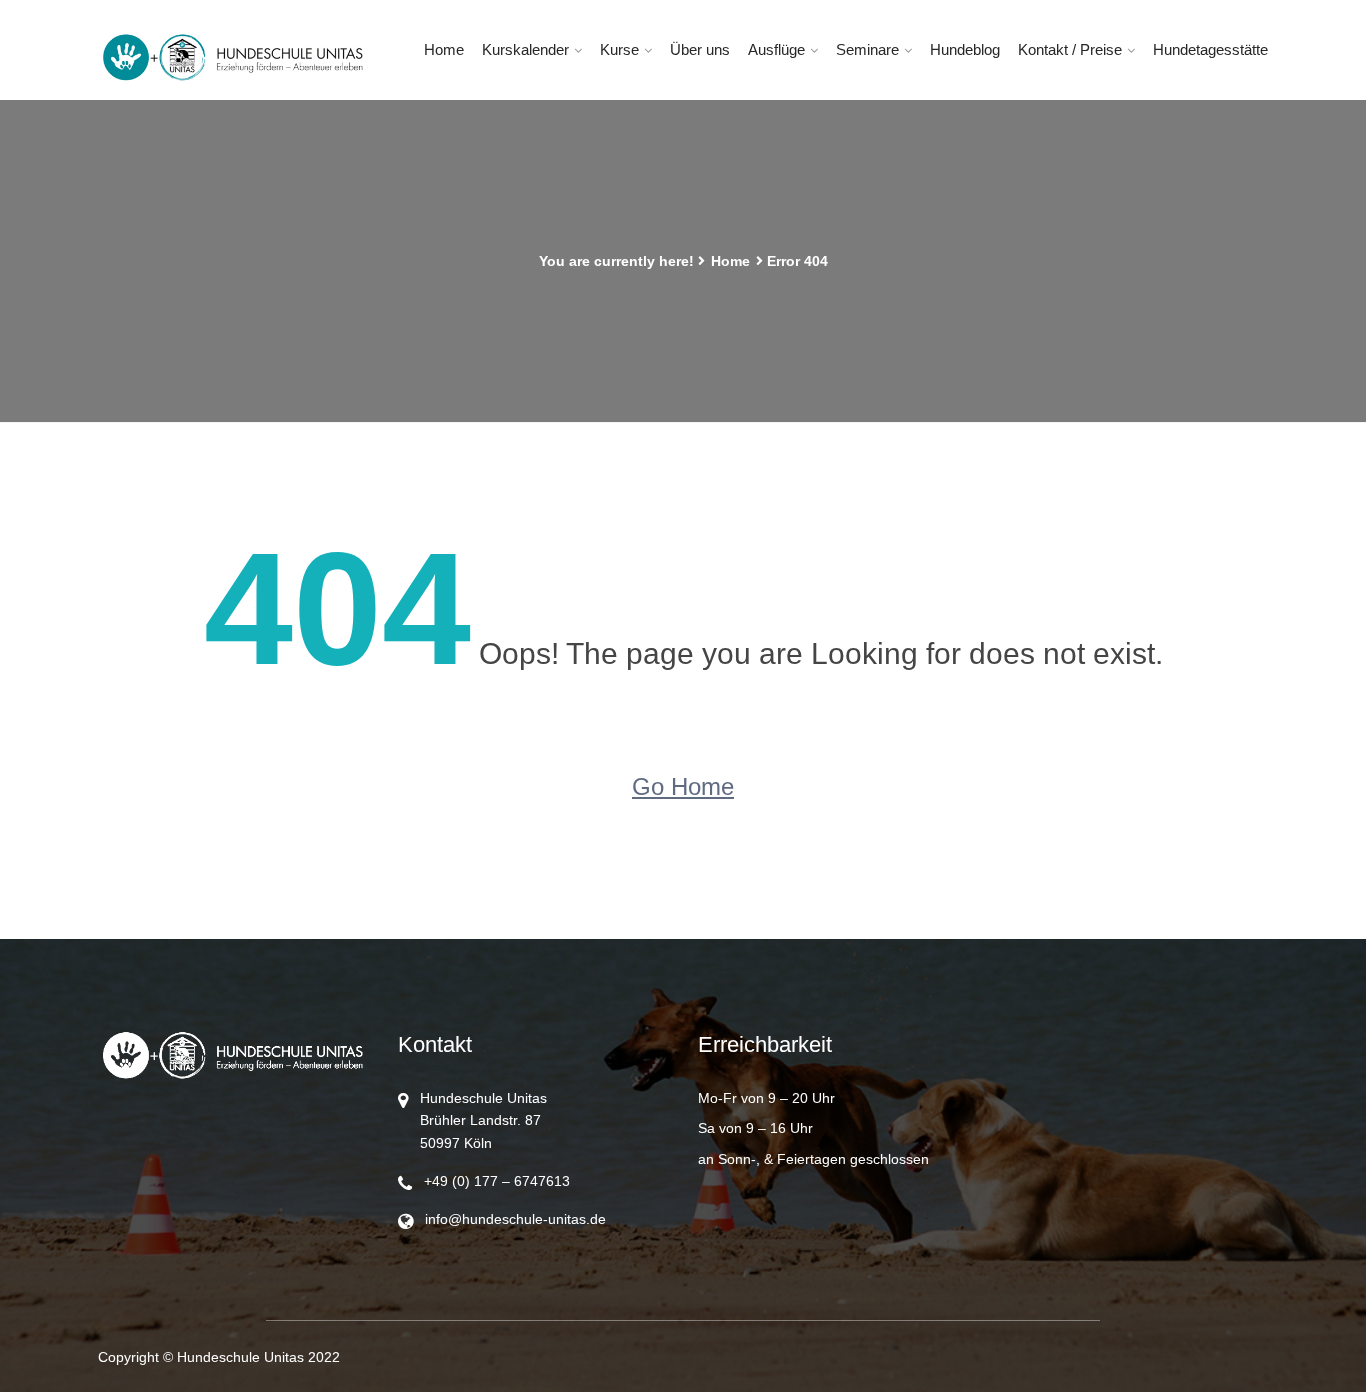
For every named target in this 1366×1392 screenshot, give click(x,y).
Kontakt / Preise (1070, 49)
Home (444, 49)
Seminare (867, 49)
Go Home (683, 786)
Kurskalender (525, 49)
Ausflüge (776, 49)
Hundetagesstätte (1210, 49)
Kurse (619, 49)
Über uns (700, 49)
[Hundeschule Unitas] (233, 58)
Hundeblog (965, 49)
